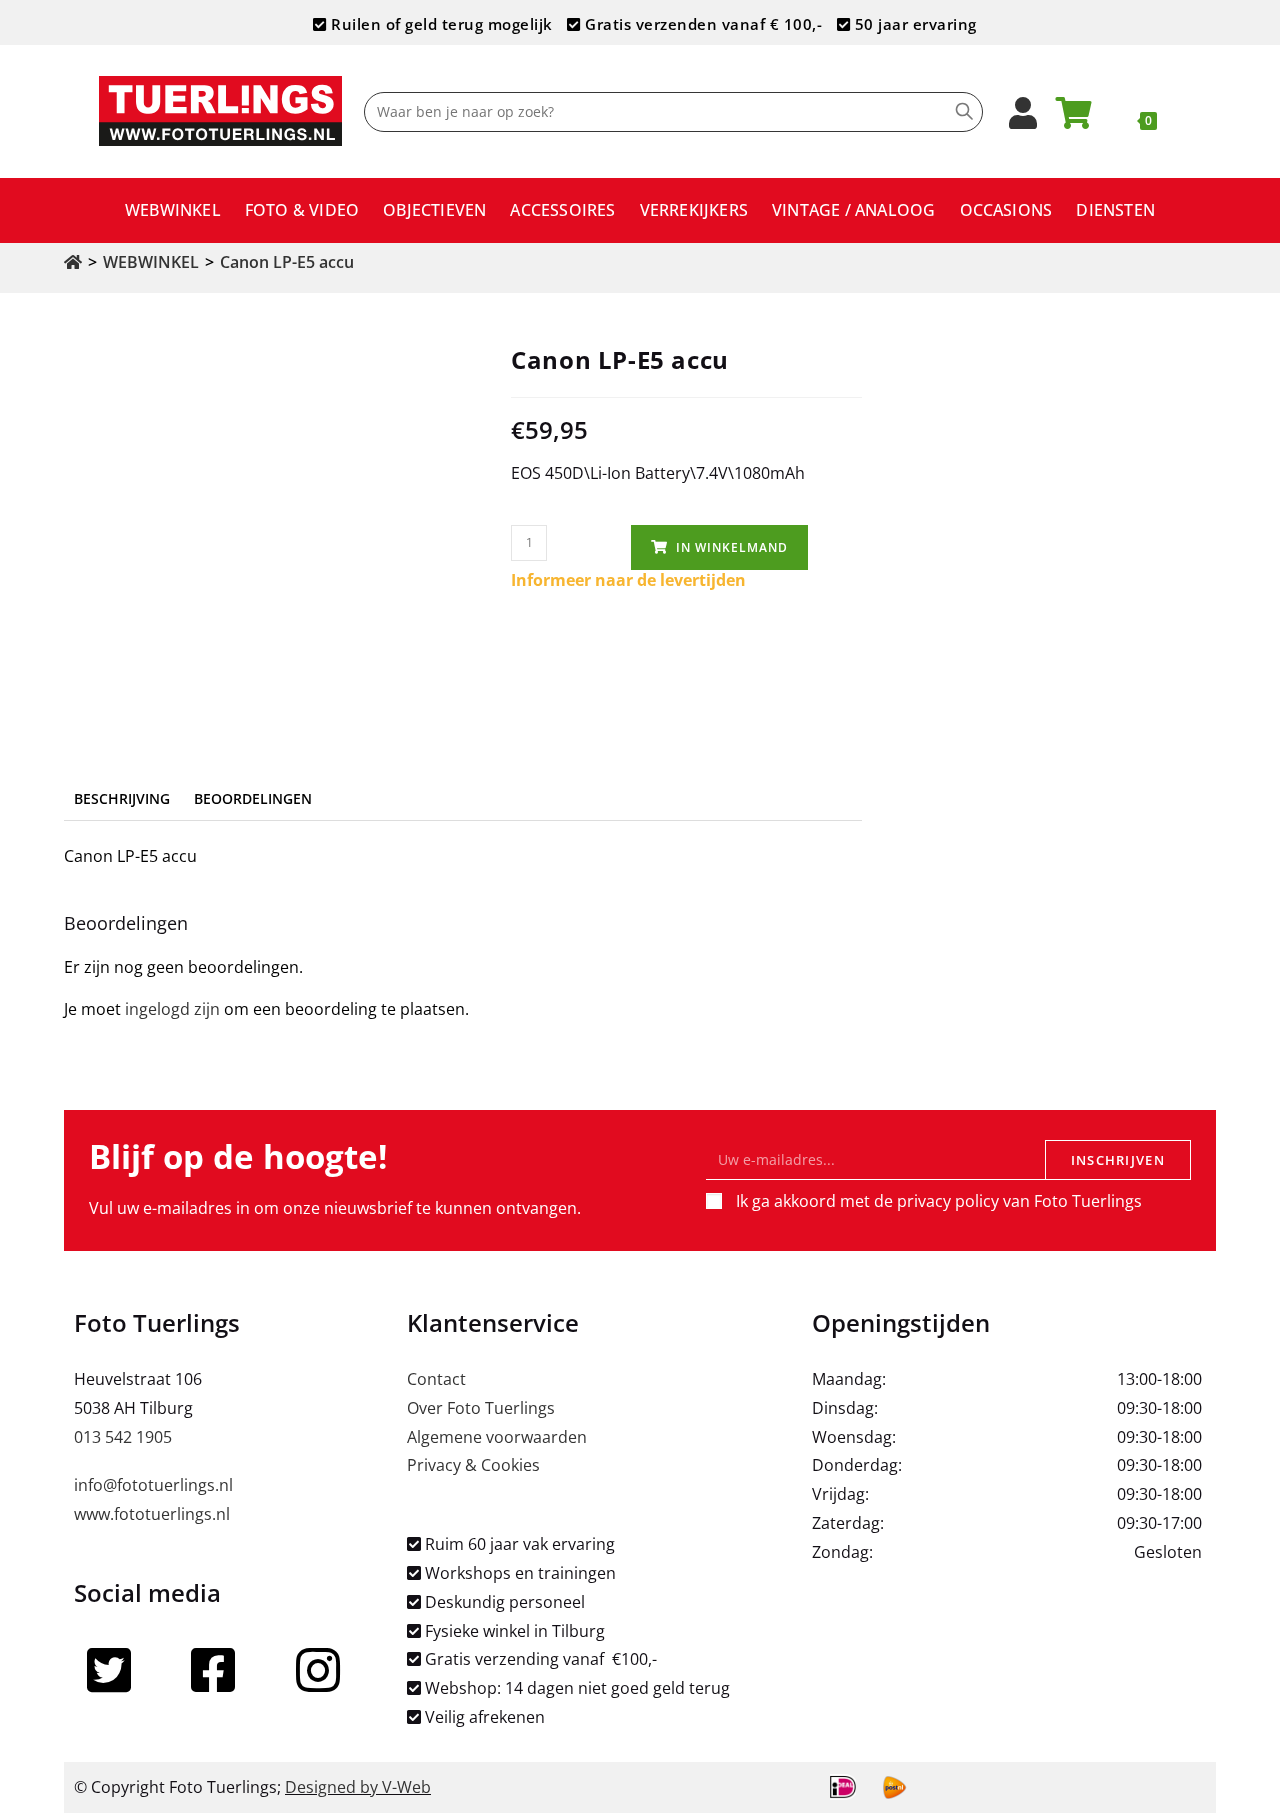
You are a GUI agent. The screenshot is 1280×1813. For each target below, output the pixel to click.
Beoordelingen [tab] (253, 798)
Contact (436, 1379)
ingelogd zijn (172, 1009)
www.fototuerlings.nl (152, 1514)
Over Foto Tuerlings (481, 1408)
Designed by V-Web (358, 1787)
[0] (1085, 119)
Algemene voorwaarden (497, 1437)
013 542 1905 (123, 1437)
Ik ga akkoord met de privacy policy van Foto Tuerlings (939, 1201)
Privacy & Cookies (473, 1465)
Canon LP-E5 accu (287, 262)
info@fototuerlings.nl (153, 1485)
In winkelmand (732, 547)
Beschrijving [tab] (122, 798)
